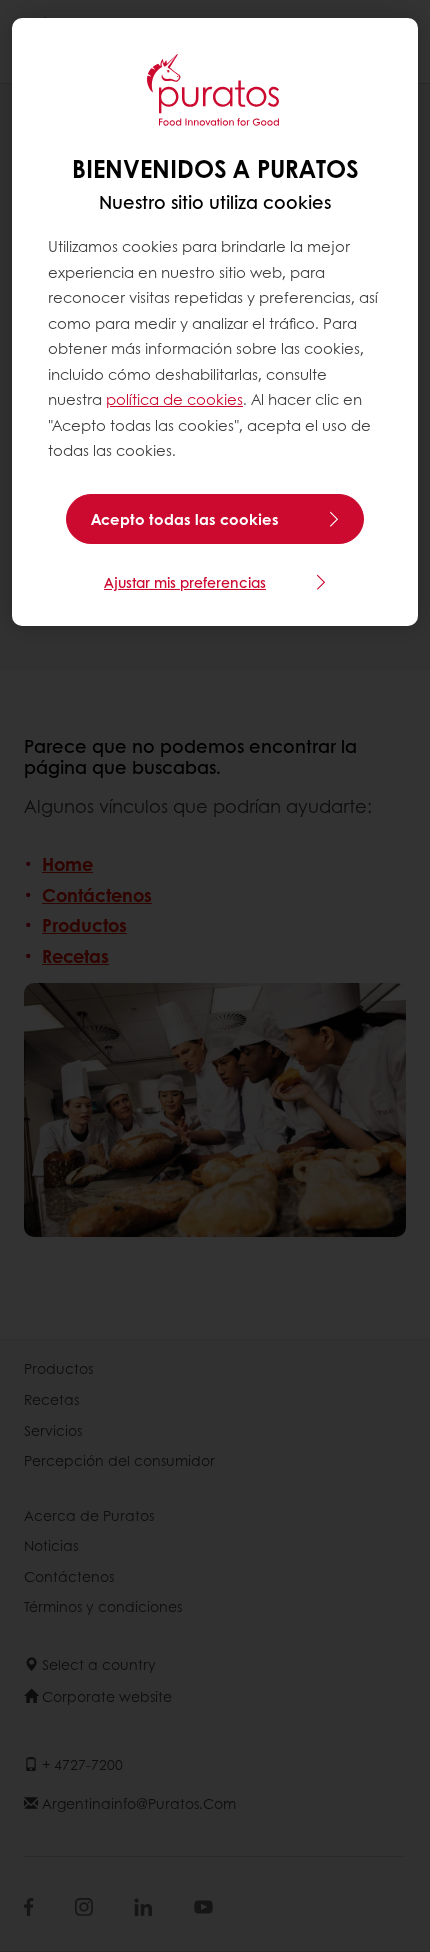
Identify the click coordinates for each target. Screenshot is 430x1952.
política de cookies (174, 399)
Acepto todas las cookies (185, 519)
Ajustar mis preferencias (185, 582)
